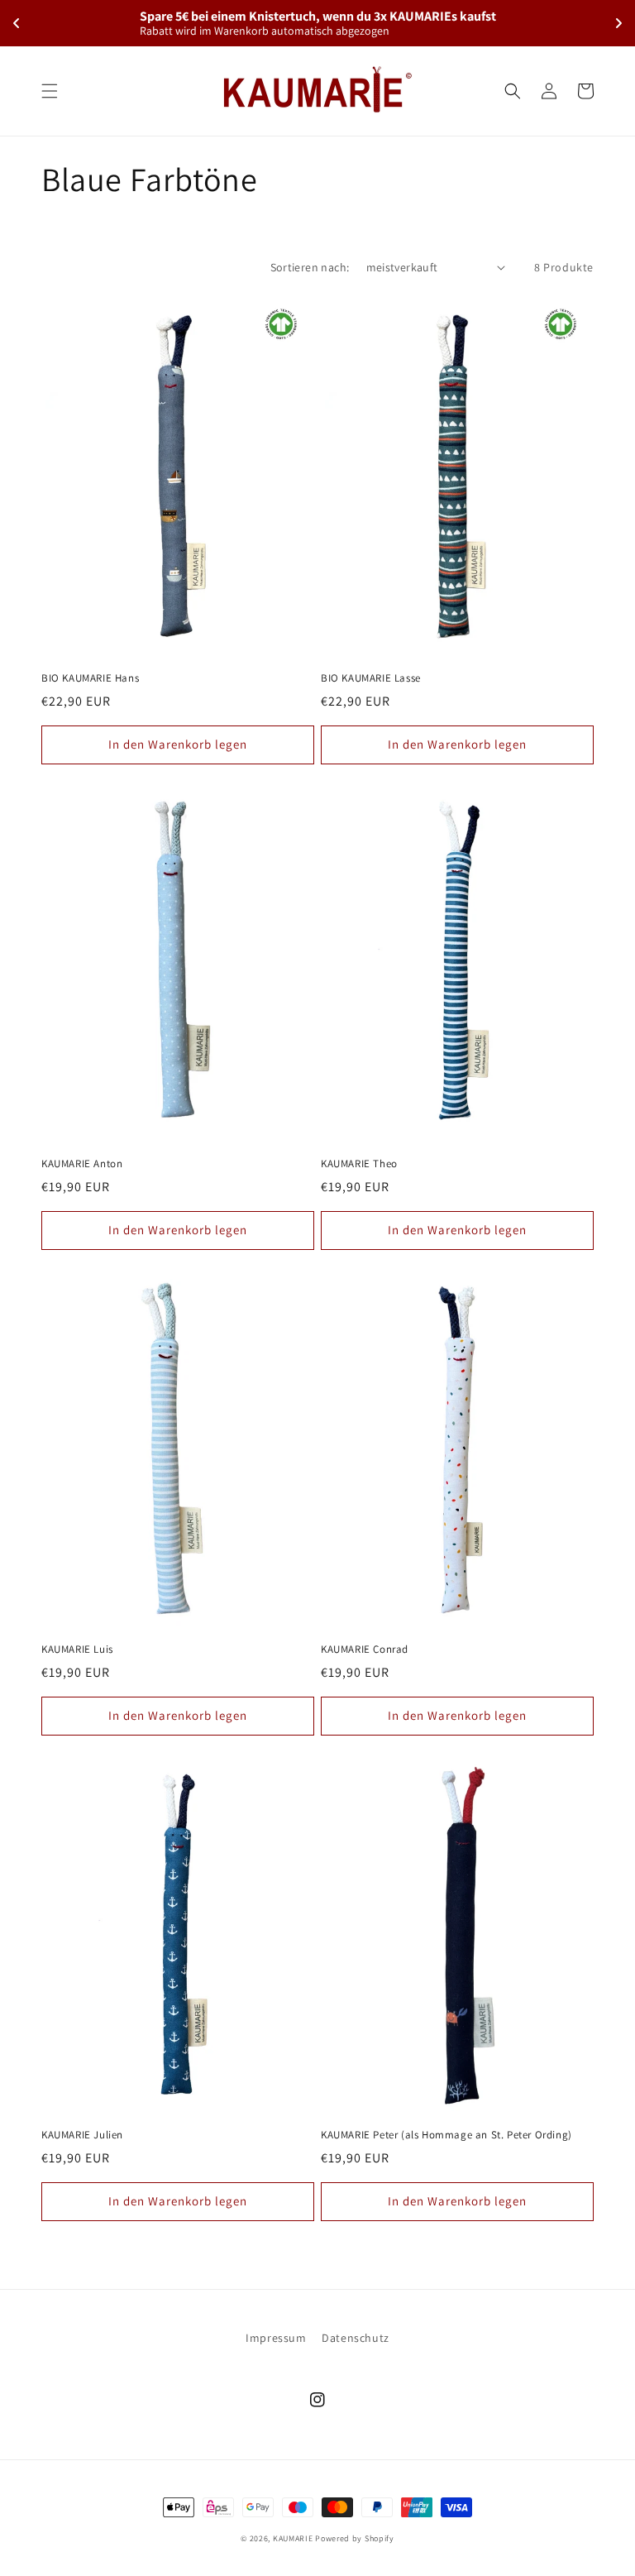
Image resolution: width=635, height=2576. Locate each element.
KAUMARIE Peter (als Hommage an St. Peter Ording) (446, 2135)
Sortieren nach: (310, 267)
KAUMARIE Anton (82, 1164)
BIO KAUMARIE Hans (90, 678)
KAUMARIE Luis (77, 1650)
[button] (50, 91)
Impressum (276, 2338)
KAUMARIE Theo (359, 1164)
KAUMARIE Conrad (365, 1650)
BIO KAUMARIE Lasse (371, 678)
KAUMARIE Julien (82, 2135)
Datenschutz (356, 2338)
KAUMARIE (293, 2538)
